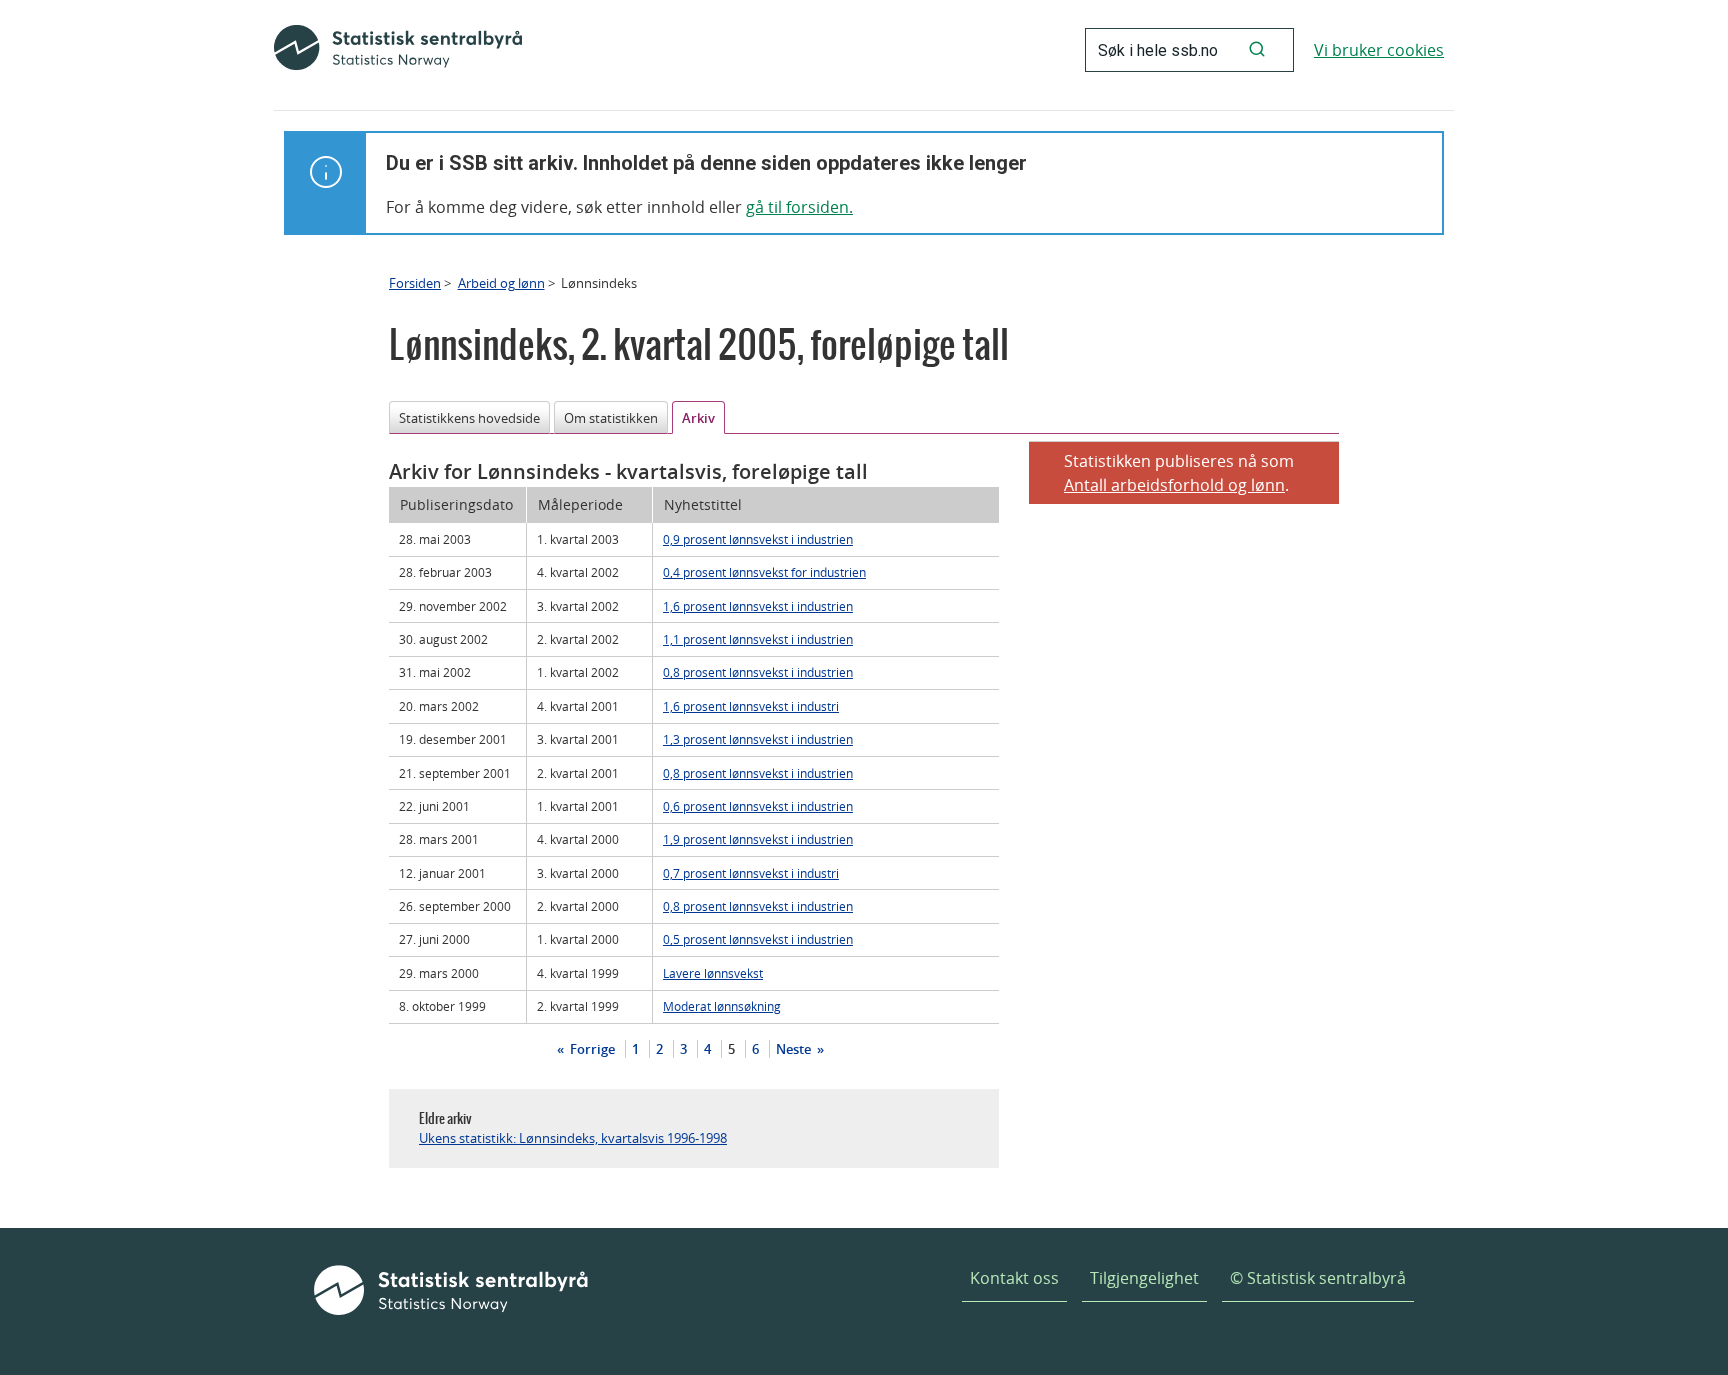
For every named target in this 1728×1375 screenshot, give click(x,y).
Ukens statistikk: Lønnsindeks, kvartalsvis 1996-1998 (573, 1138)
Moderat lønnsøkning (722, 1006)
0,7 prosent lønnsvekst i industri (751, 873)
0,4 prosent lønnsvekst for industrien (764, 572)
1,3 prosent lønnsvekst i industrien (758, 739)
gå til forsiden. (799, 207)
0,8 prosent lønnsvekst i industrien (758, 672)
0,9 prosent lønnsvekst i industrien (758, 539)
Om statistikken (611, 418)
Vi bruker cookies (1379, 50)
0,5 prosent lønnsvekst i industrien (758, 939)
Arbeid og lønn (501, 283)
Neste (795, 1049)
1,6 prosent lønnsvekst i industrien (758, 606)
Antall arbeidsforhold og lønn (1174, 485)
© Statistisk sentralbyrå (1318, 1278)
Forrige (591, 1049)
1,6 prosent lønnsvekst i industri (751, 706)
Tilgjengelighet (1144, 1278)
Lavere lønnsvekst (713, 973)
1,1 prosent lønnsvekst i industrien (758, 639)
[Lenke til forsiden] (398, 50)
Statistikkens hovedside (469, 418)
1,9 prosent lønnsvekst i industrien (758, 839)
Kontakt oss (1014, 1278)
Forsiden (415, 283)
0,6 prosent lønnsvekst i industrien (758, 806)
